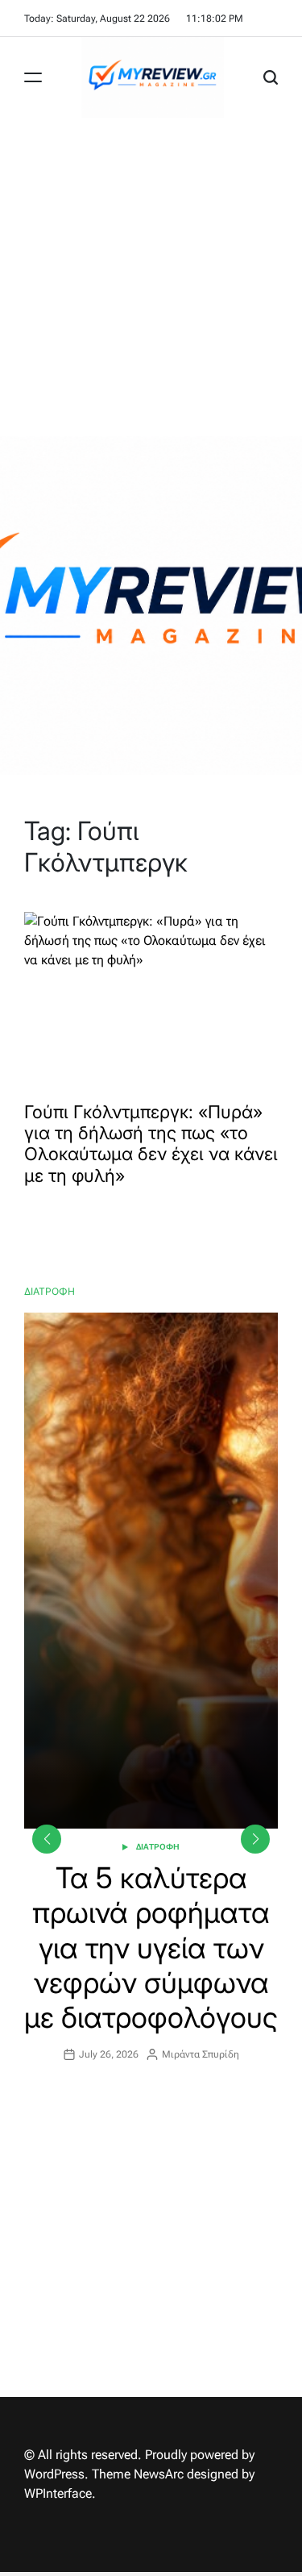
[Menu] (33, 77)
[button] (255, 1839)
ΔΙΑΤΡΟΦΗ (158, 1847)
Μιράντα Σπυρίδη (201, 2054)
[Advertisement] (151, 277)
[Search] (271, 77)
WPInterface (58, 2493)
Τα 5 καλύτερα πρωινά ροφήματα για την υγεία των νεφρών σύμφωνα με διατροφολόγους (151, 1948)
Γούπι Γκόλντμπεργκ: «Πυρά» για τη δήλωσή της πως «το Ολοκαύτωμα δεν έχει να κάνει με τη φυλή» (151, 1144)
